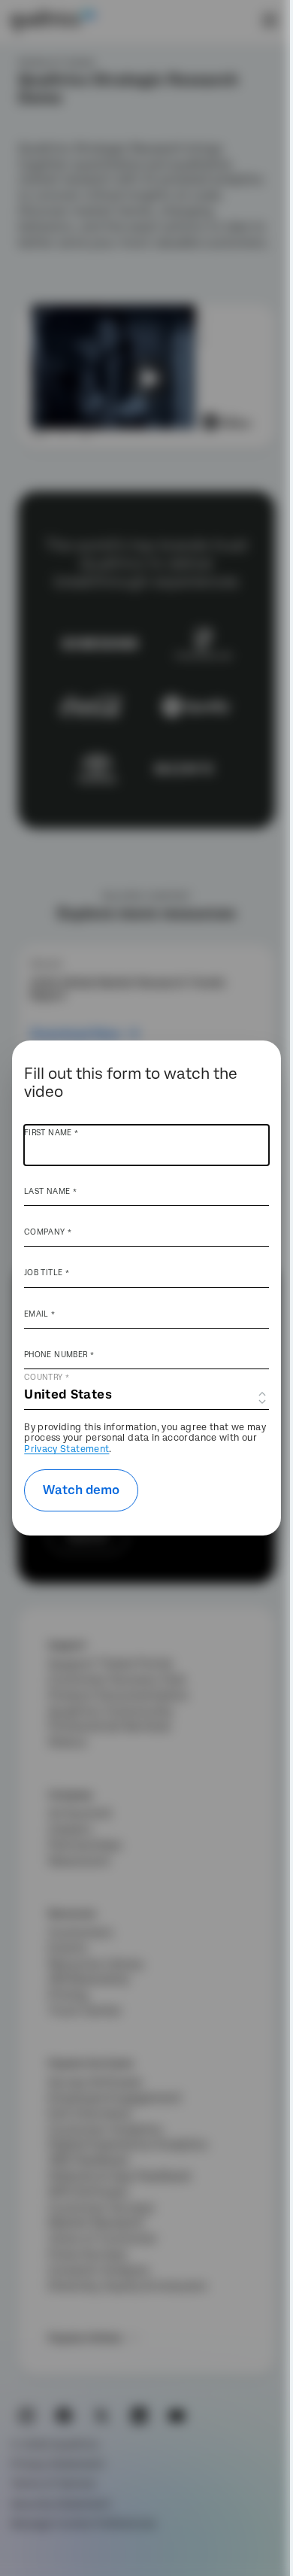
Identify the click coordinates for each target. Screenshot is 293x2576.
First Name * (51, 1132)
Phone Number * (59, 1354)
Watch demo (81, 1490)
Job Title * (47, 1272)
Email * (40, 1314)
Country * (47, 1377)
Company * (48, 1232)
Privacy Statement (66, 1449)
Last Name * (50, 1191)
